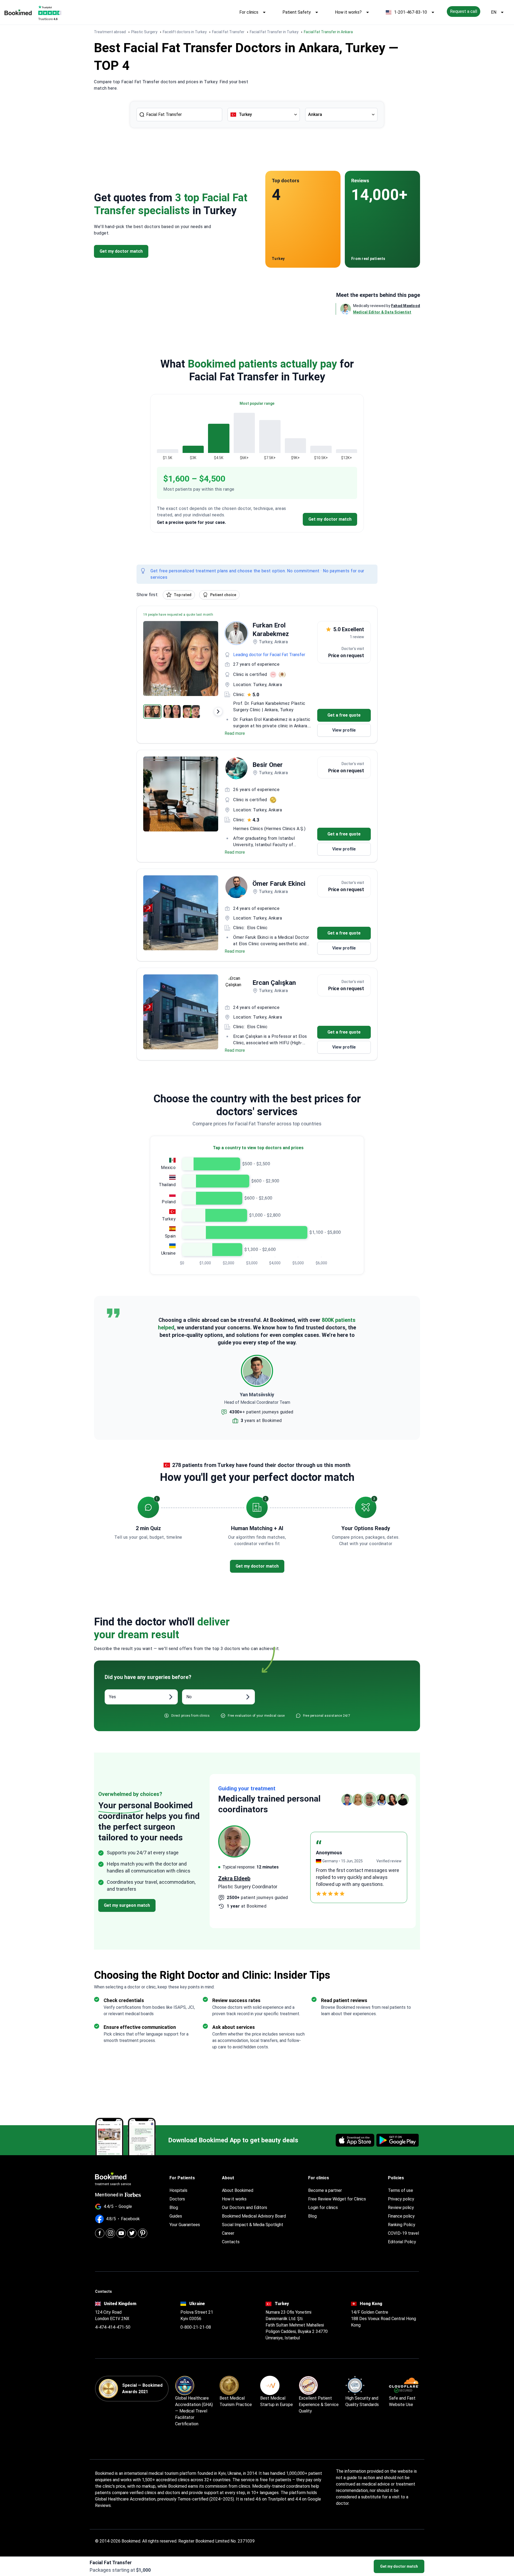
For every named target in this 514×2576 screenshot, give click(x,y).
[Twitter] (132, 2233)
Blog (174, 2208)
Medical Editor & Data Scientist (382, 312)
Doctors (177, 2199)
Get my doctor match (399, 2566)
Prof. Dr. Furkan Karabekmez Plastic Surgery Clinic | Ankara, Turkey (269, 707)
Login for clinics (323, 2208)
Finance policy (401, 2216)
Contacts (231, 2242)
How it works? (348, 12)
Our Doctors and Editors (245, 2208)
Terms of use (400, 2190)
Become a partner (325, 2190)
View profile (344, 730)
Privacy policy (401, 2199)
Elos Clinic (257, 928)
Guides (176, 2216)
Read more (235, 733)
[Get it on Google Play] (398, 2140)
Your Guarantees (185, 2225)
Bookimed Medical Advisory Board (254, 2216)
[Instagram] (110, 2233)
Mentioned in (109, 2195)
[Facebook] (100, 2233)
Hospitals (178, 2190)
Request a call (464, 11)
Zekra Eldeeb (234, 1878)
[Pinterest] (143, 2233)
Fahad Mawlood (406, 306)
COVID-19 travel (403, 2233)
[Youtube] (121, 2233)
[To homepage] (18, 12)
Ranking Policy (402, 2225)
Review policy (401, 2208)
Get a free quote (344, 715)
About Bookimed (238, 2190)
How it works (234, 2199)
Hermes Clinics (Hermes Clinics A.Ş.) (269, 829)
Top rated (183, 595)
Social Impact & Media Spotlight (253, 2225)
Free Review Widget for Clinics (337, 2199)
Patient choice (223, 595)
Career (228, 2233)
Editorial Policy (402, 2242)
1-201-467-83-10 (411, 12)
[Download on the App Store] (355, 2140)
